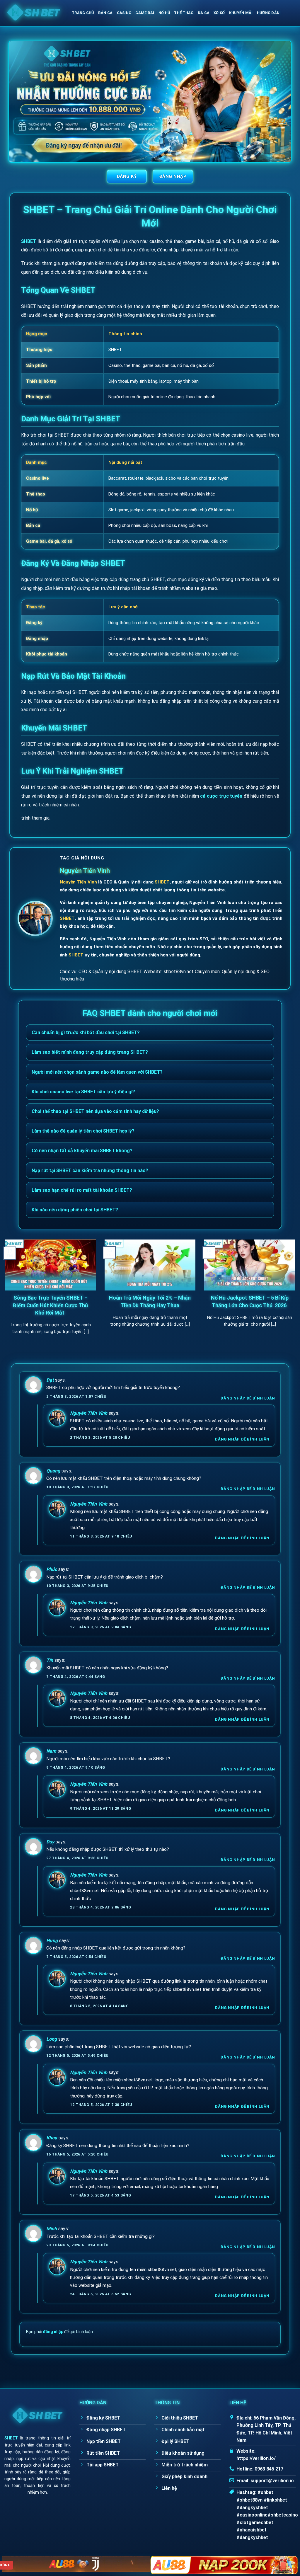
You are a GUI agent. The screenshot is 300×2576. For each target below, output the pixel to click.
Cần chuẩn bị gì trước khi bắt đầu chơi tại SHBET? (86, 1032)
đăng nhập (53, 2332)
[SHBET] (34, 13)
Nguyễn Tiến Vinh (85, 871)
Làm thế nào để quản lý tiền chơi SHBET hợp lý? (83, 1131)
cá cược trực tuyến (221, 796)
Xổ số (219, 13)
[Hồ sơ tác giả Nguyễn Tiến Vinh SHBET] (35, 918)
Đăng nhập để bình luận (248, 1398)
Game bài (145, 13)
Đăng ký (127, 176)
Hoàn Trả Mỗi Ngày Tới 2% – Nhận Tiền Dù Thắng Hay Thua (150, 1301)
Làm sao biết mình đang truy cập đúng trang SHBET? (90, 1052)
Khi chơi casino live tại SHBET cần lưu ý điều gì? (83, 1092)
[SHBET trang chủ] (37, 2412)
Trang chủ (83, 13)
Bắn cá (105, 13)
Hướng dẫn (268, 13)
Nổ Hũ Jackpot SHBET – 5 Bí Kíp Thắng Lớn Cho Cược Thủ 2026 (250, 1301)
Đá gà (204, 13)
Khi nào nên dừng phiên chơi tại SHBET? (75, 1210)
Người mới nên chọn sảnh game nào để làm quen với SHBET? (97, 1072)
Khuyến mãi (241, 13)
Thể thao (184, 13)
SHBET (29, 241)
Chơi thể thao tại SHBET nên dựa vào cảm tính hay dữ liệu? (95, 1111)
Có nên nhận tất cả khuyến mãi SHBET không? (82, 1151)
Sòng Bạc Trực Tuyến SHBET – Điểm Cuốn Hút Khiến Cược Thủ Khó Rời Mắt (50, 1305)
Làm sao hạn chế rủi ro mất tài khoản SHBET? (82, 1190)
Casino (124, 13)
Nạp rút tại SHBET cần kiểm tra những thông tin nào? (90, 1170)
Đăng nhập (173, 176)
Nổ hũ (164, 13)
